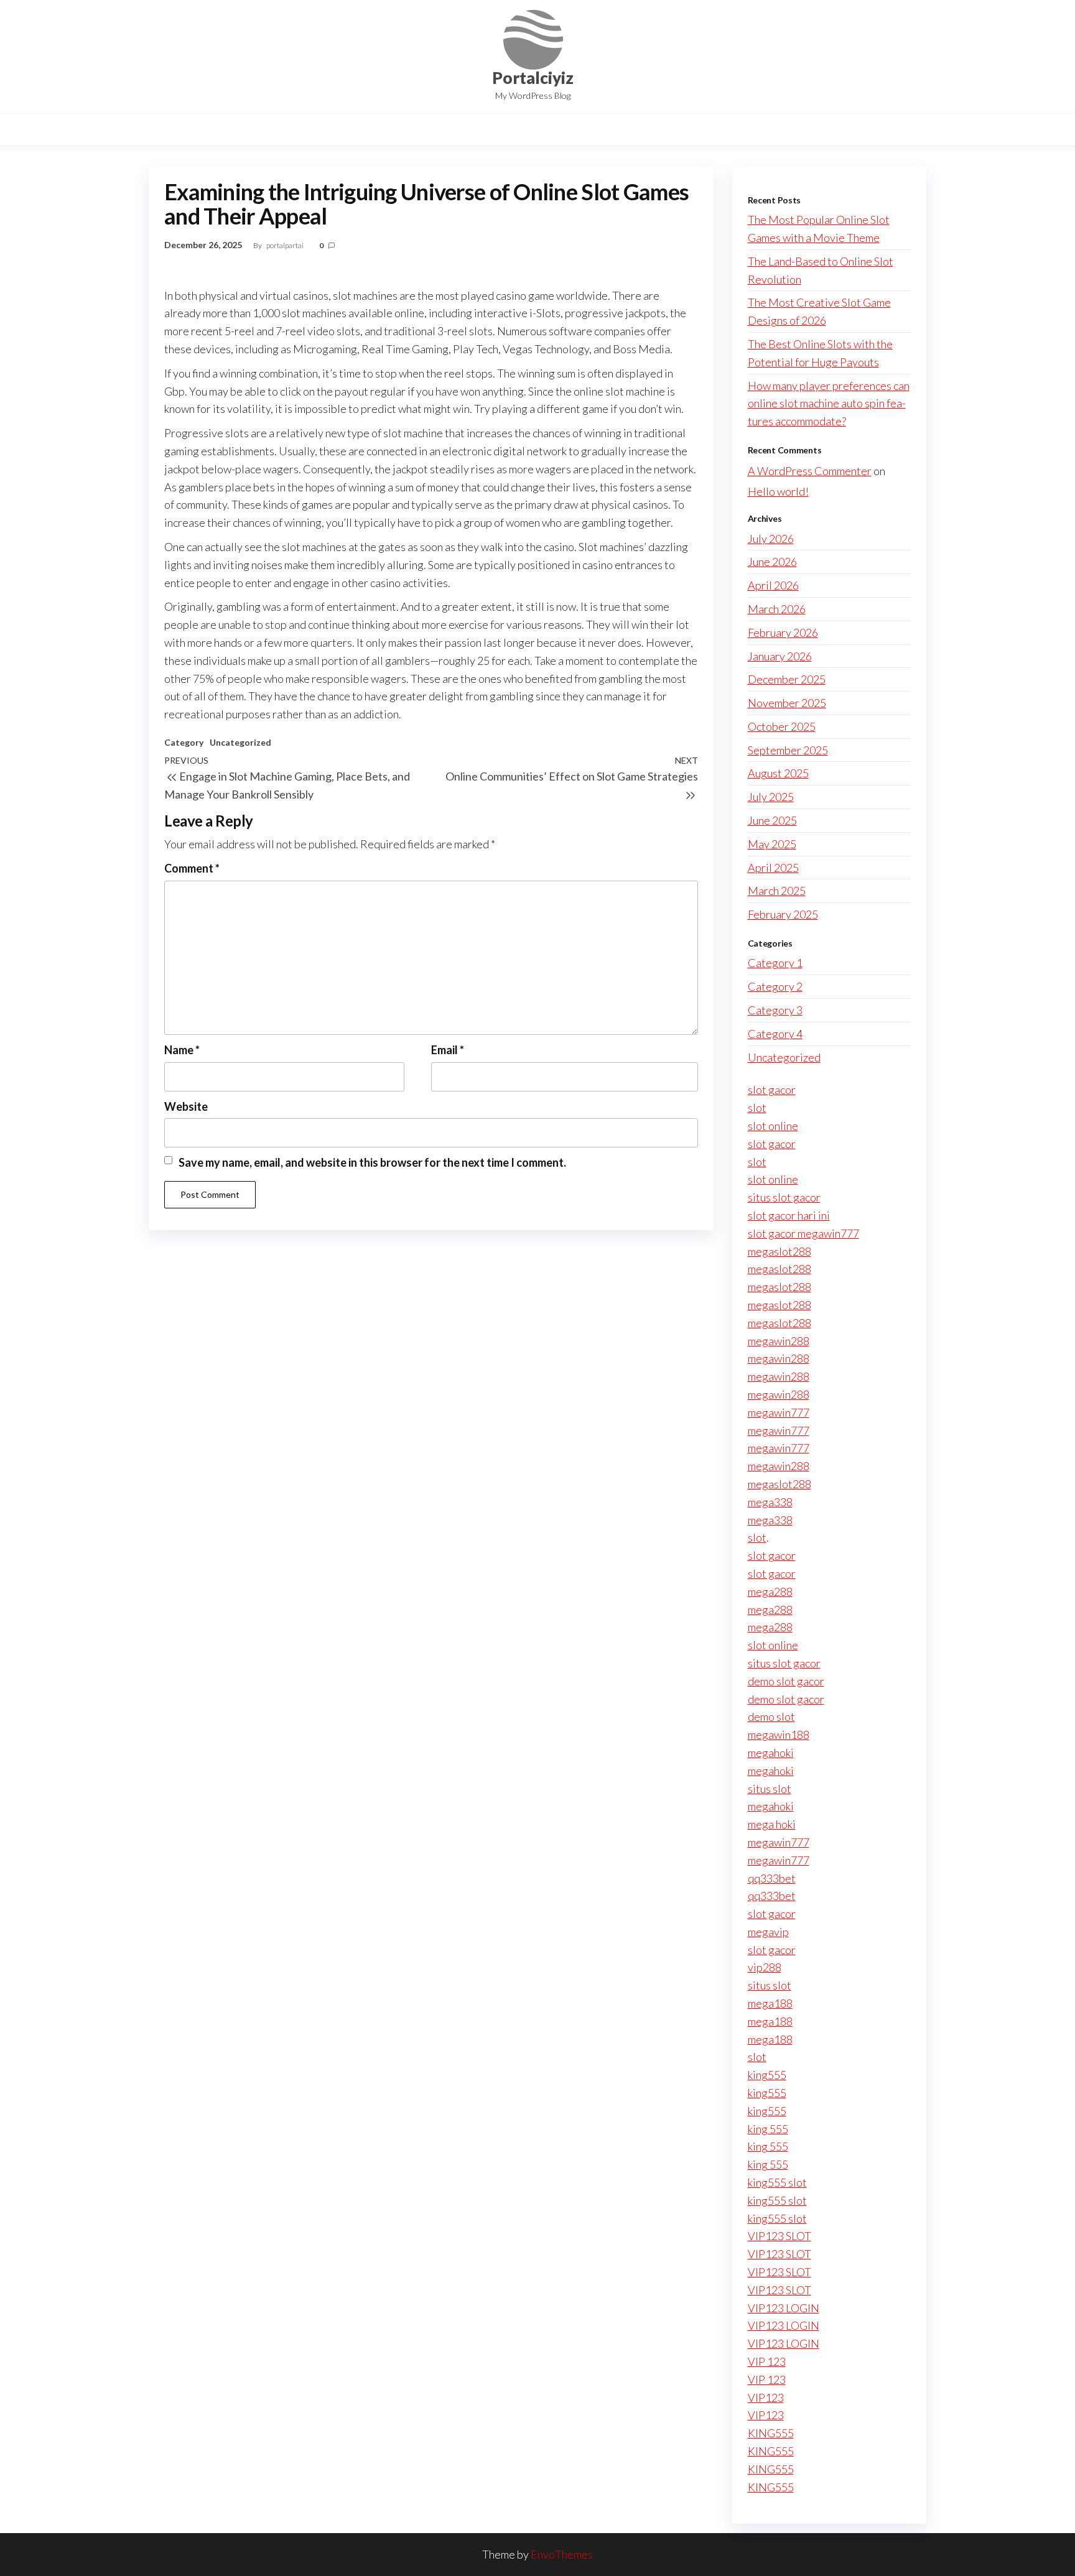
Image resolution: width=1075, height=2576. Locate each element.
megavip (768, 1932)
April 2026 (773, 585)
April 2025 (773, 868)
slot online (773, 1126)
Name (182, 1050)
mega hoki (772, 1824)
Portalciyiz (533, 78)
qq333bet (772, 1878)
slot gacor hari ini (789, 1215)
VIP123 (766, 2398)
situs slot (770, 1789)
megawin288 (779, 1341)
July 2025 (771, 797)
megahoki (771, 1753)
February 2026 (783, 632)
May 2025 (772, 844)
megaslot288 (779, 1251)
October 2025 (782, 726)
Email (448, 1050)
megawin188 (779, 1735)
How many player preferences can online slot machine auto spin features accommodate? (829, 404)
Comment (192, 868)
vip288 (765, 1967)
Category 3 (775, 1010)
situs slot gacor (784, 1197)
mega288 (770, 1591)
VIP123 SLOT (779, 2236)
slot (757, 1108)
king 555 (768, 2129)
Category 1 (775, 963)
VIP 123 (767, 2361)
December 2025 (787, 679)
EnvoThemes (562, 2554)
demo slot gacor (786, 1681)
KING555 (771, 2433)
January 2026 (780, 656)
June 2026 (772, 562)
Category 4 (775, 1034)
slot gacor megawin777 (803, 1233)
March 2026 (777, 609)
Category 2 (775, 986)
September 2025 (788, 750)
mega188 (770, 2003)
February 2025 (783, 914)
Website (186, 1106)
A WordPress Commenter (810, 471)
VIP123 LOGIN (784, 2308)
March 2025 (777, 891)
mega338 (770, 1502)
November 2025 (787, 703)
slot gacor (772, 1090)
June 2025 (772, 820)
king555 (767, 2075)
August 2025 (778, 773)
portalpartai (286, 245)
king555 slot (777, 2182)
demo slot (771, 1717)
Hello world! (778, 491)
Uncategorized (240, 742)
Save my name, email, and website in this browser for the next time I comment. (372, 1162)
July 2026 (771, 539)
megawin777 (779, 1412)
